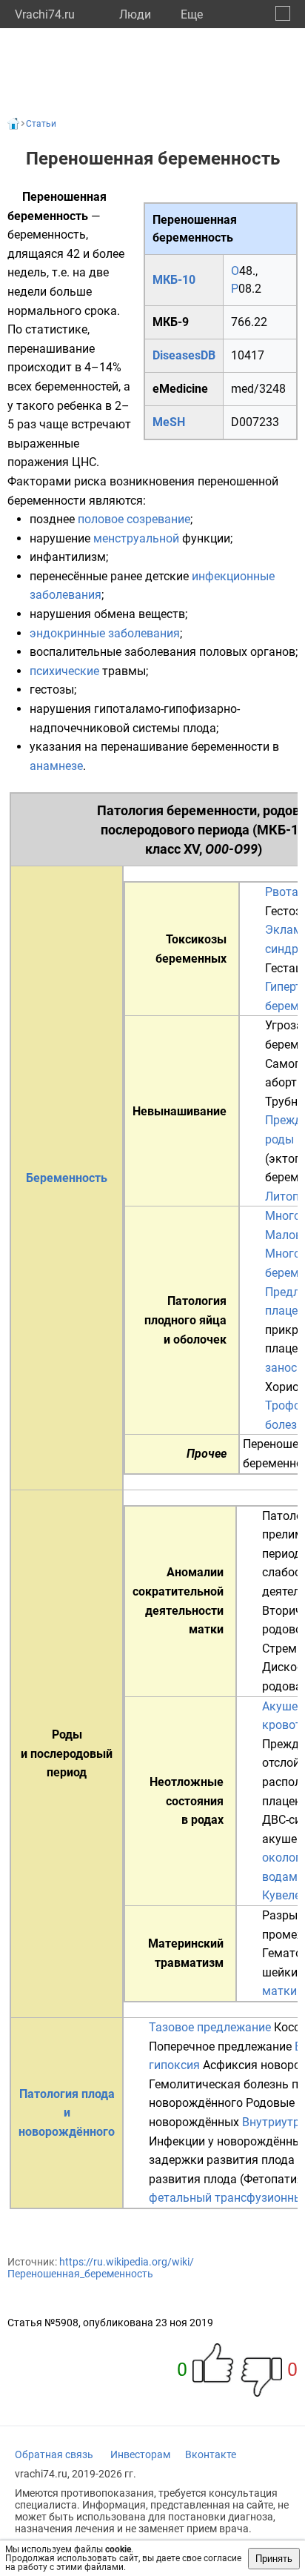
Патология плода (67, 2094)
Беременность (67, 1178)
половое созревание (134, 519)
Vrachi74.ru (45, 14)
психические (64, 671)
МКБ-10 (174, 280)
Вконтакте (211, 2454)
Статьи (41, 124)
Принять (274, 2559)
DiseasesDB (184, 355)
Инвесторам (140, 2454)
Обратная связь (54, 2454)
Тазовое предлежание (210, 2027)
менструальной (136, 538)
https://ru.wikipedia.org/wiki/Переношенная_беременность (101, 2268)
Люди (135, 14)
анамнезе (56, 766)
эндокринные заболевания (105, 633)
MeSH (169, 422)
